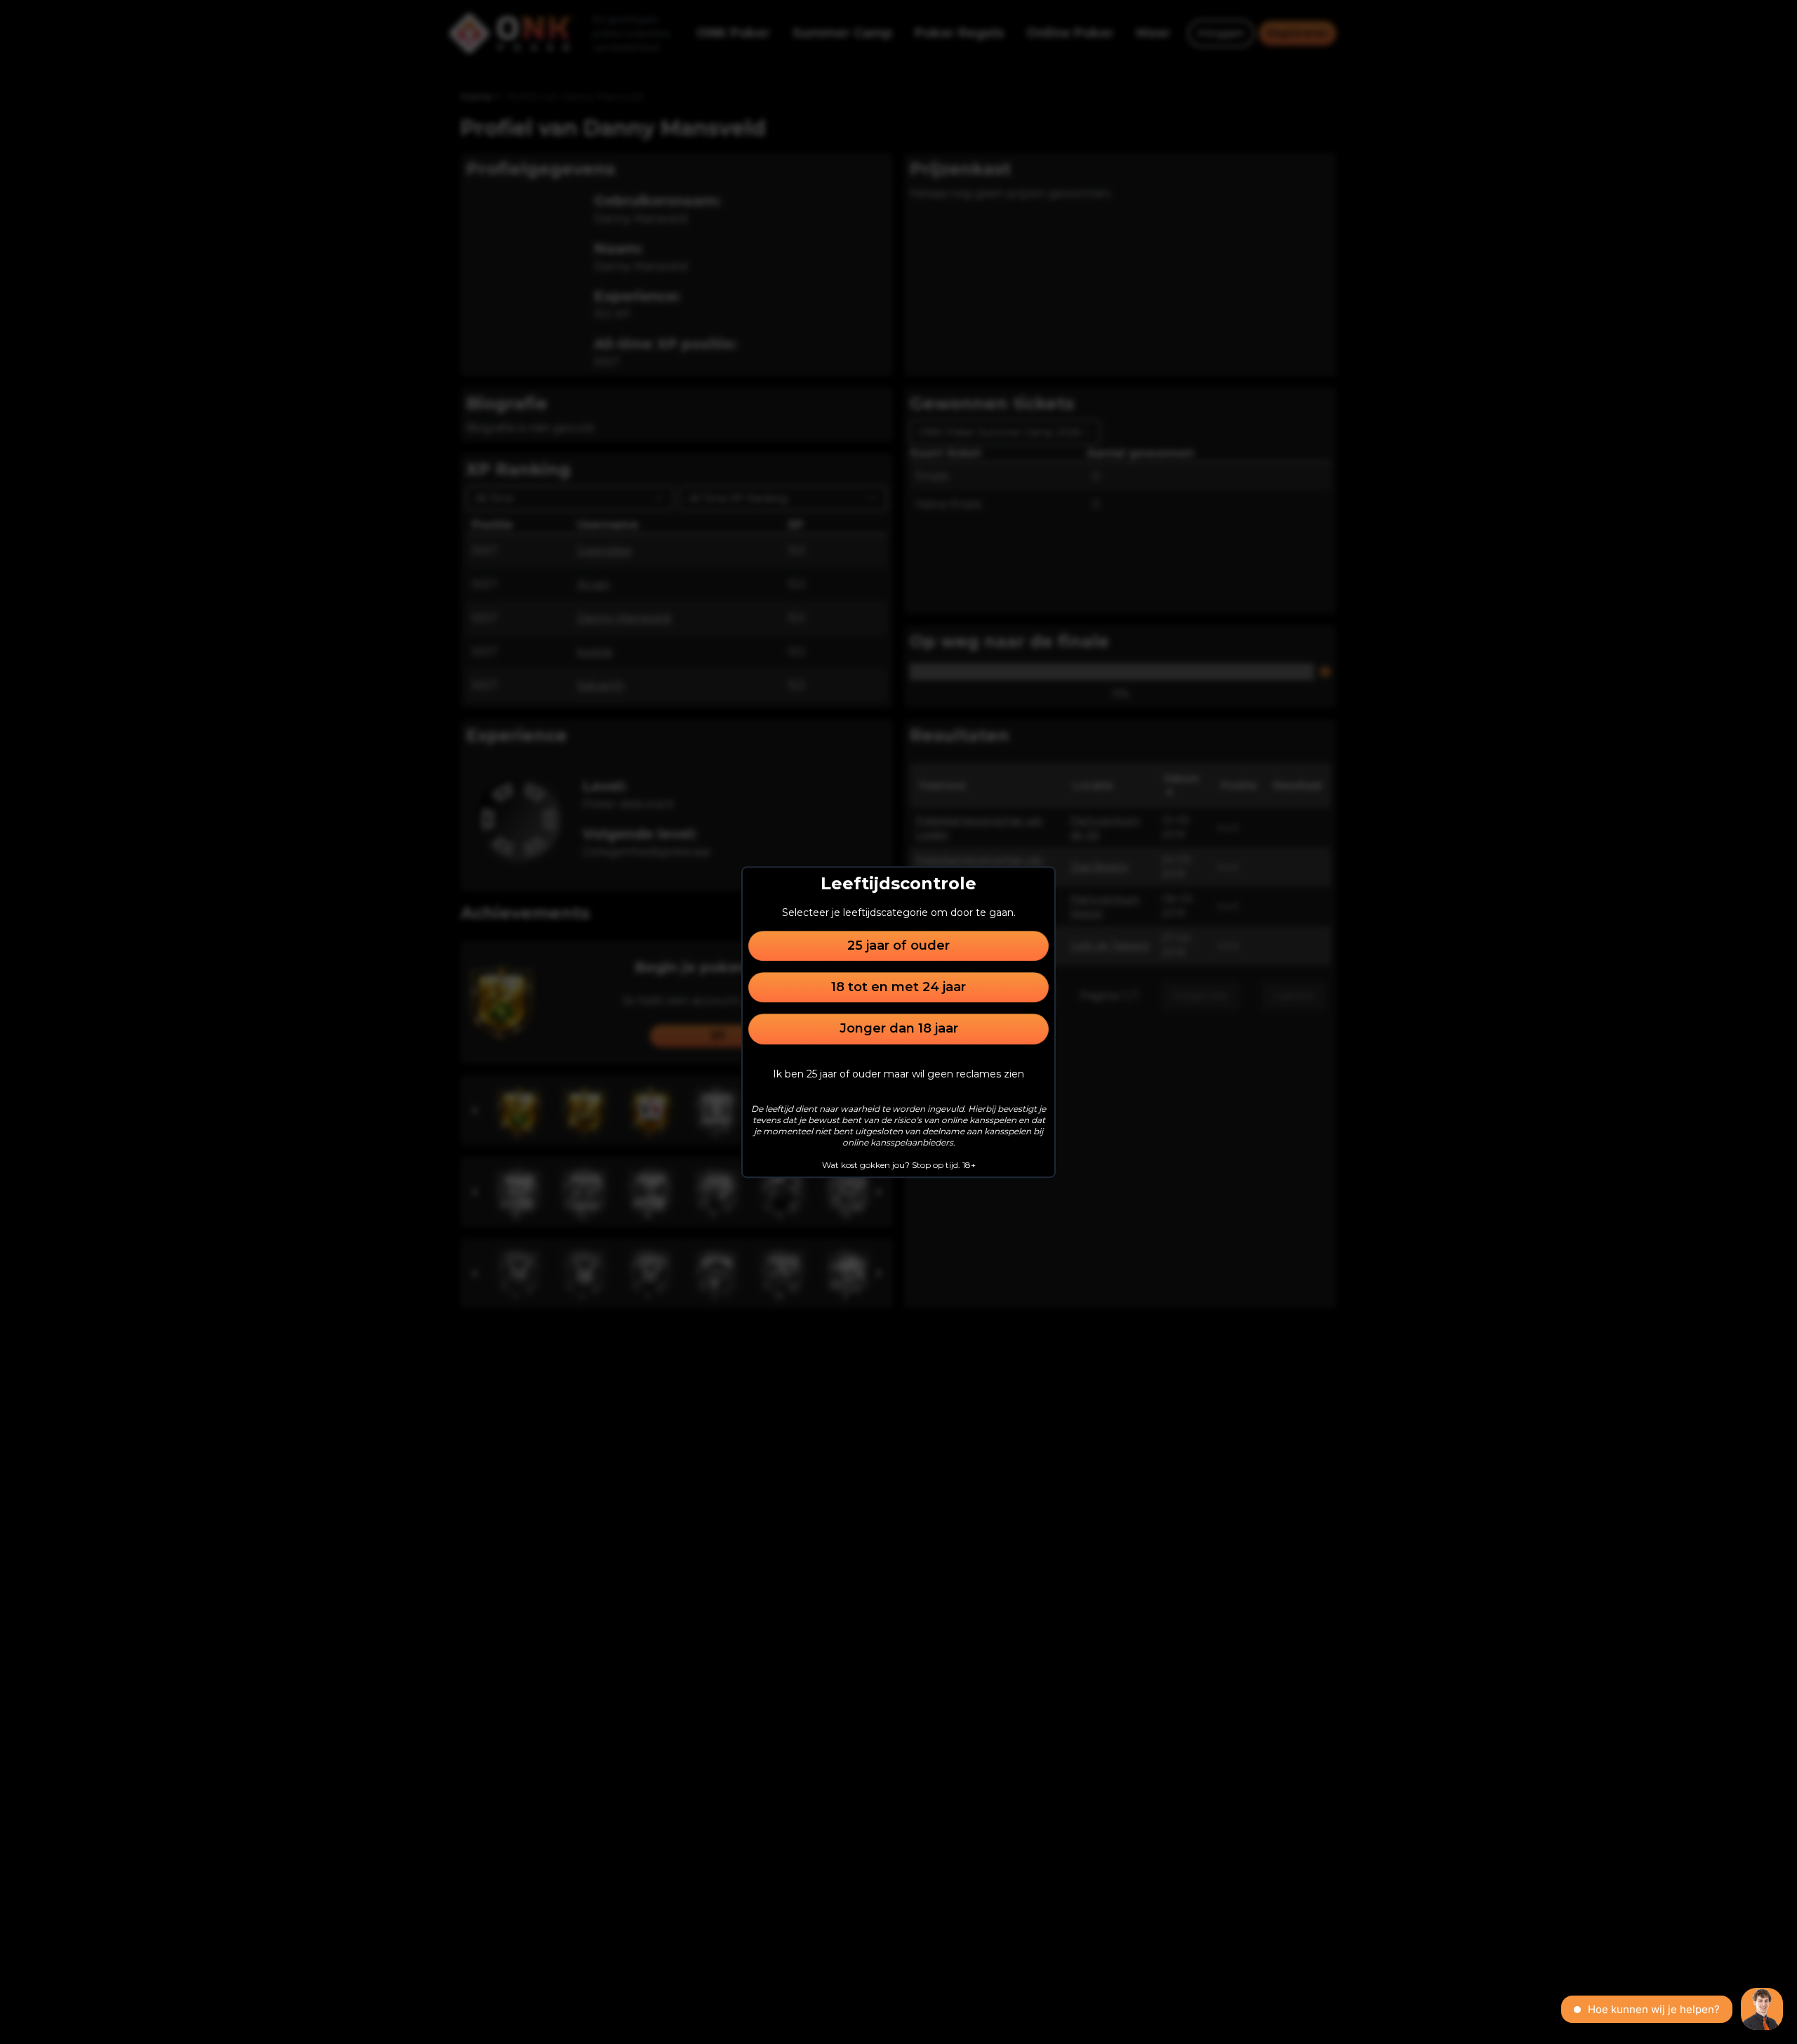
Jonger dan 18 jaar (899, 1029)
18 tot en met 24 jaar (898, 987)
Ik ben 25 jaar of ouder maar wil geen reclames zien (898, 1074)
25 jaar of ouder (898, 945)
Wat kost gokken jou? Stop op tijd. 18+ (899, 1165)
